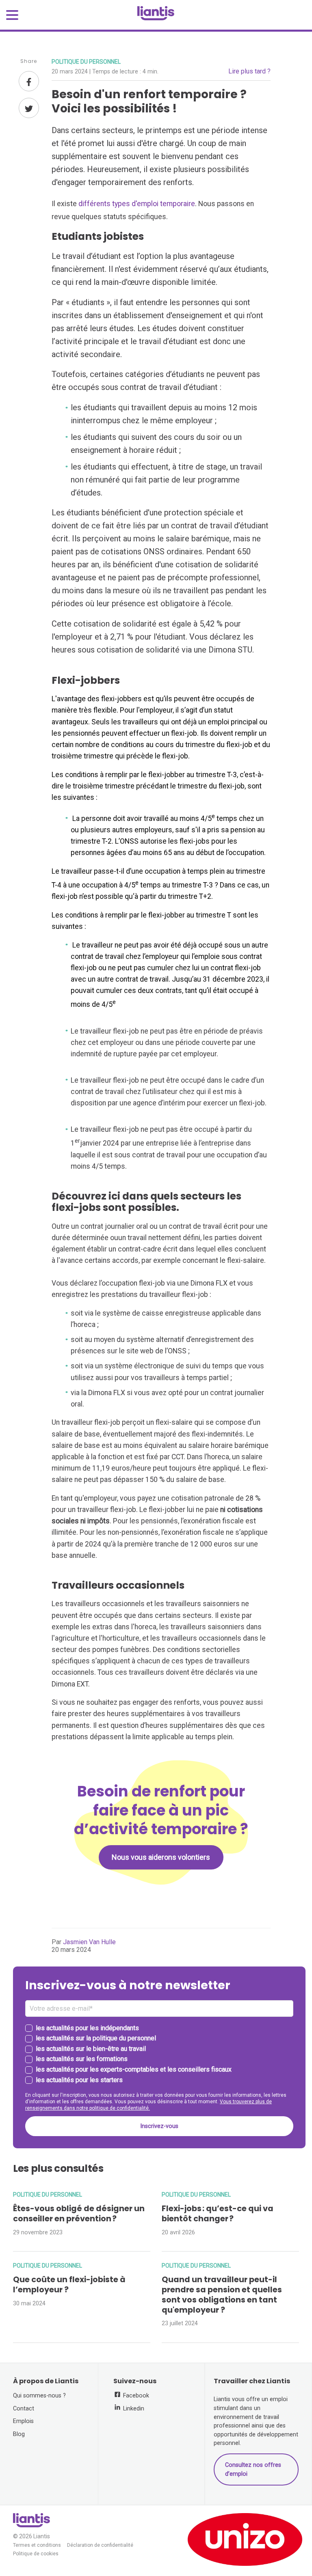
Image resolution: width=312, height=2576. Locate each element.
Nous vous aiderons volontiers (161, 1857)
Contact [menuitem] (24, 2409)
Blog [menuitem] (19, 2434)
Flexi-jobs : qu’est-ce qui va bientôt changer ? (218, 2214)
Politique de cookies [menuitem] (36, 2554)
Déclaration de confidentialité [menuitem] (100, 2545)
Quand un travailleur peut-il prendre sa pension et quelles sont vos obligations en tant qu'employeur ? (222, 2295)
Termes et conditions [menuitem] (37, 2545)
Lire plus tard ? (249, 71)
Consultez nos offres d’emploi (253, 2469)
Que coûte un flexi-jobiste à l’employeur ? (69, 2285)
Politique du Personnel (86, 62)
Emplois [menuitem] (23, 2421)
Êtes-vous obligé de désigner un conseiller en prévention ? (79, 2214)
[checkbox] (159, 2055)
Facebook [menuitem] (135, 2396)
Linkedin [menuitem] (133, 2409)
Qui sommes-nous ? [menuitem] (39, 2396)
